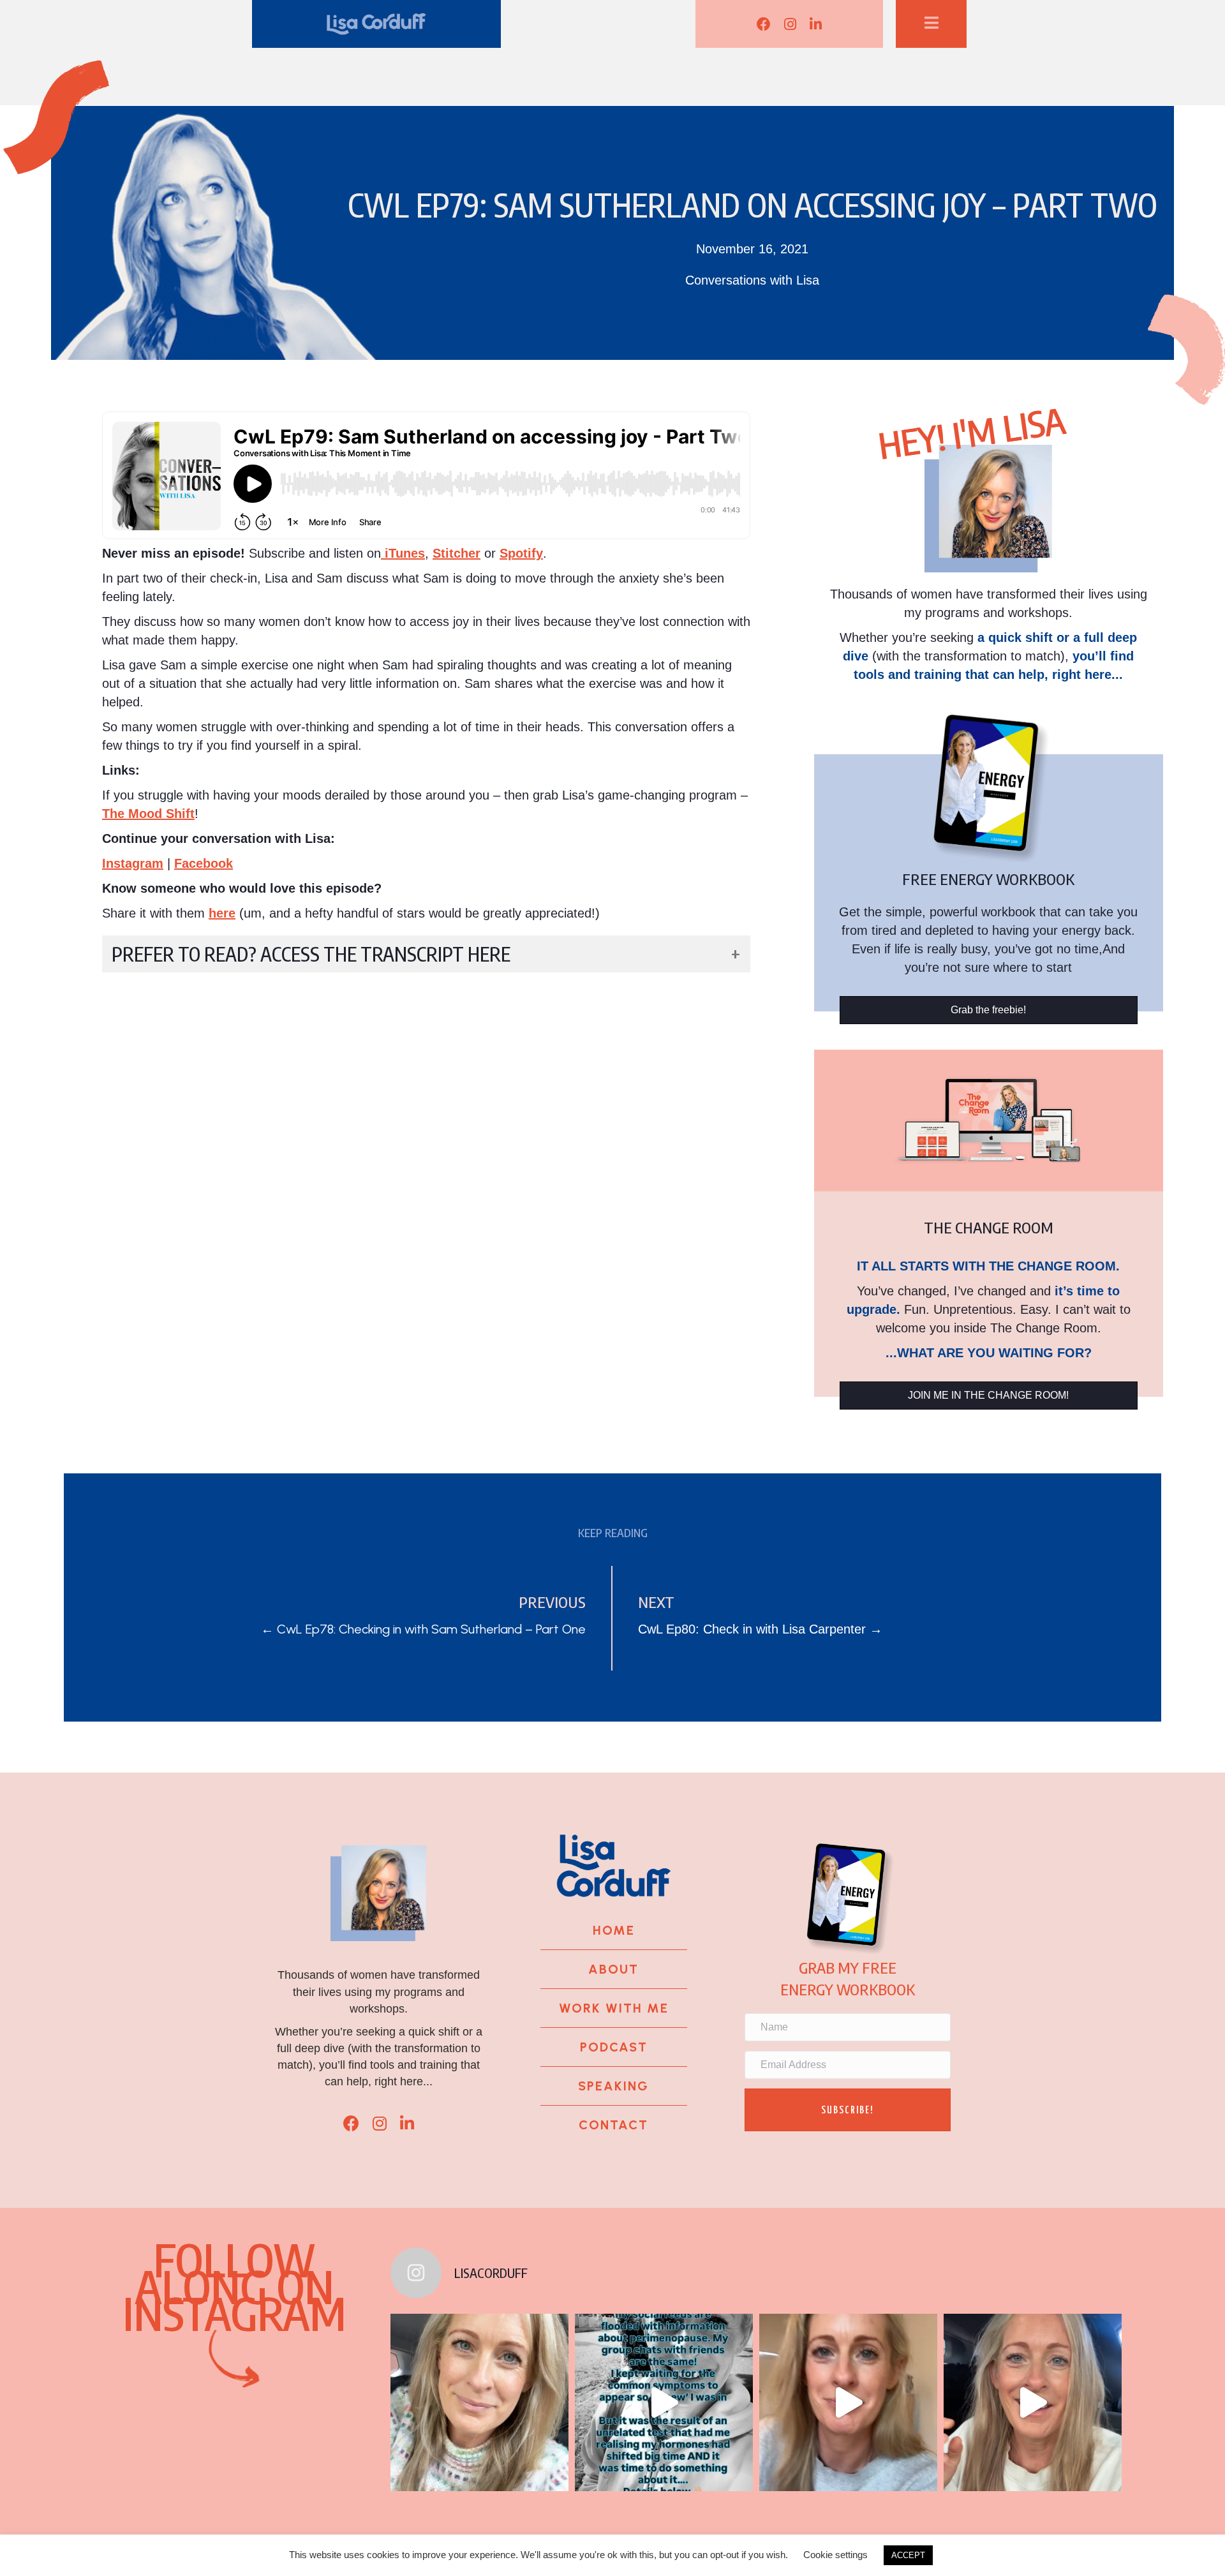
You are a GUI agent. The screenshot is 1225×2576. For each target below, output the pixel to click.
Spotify (521, 553)
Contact (613, 2125)
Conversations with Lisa (752, 280)
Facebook (204, 863)
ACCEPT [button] (908, 2555)
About (613, 1969)
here (222, 913)
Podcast (614, 2047)
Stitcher (457, 553)
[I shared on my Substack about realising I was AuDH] (1033, 2403)
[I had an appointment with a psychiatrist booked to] (664, 2403)
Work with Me (614, 2008)
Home (614, 1930)
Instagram (133, 863)
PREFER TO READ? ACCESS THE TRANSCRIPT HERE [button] (311, 954)
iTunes (403, 553)
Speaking (613, 2086)
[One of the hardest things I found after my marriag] (479, 2403)
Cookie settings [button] (835, 2555)
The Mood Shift (148, 814)
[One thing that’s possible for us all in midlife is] (848, 2403)
